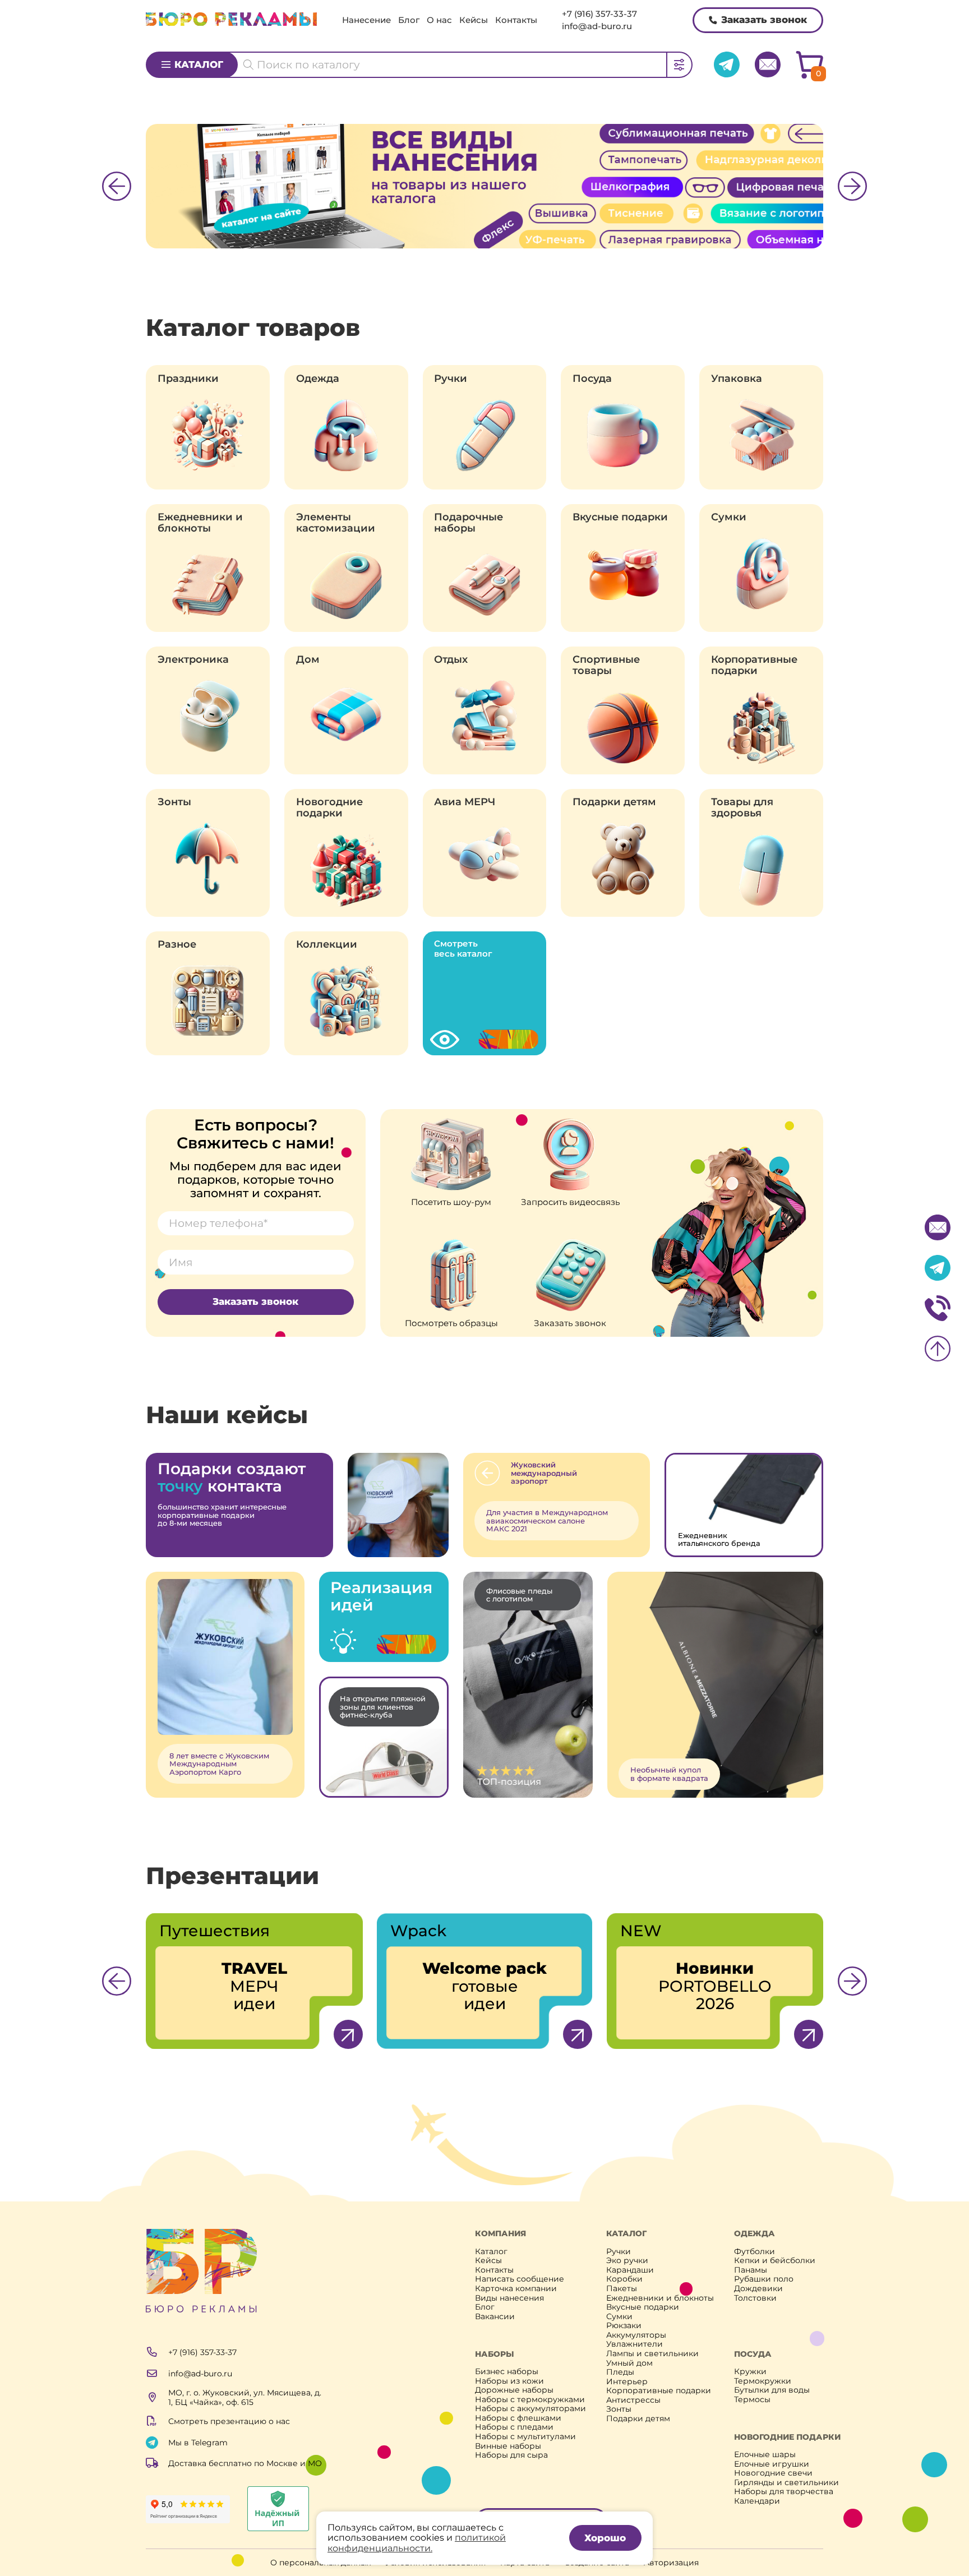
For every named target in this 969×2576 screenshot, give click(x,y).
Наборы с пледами (514, 2427)
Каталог (199, 64)
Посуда (592, 378)
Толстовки (755, 2298)
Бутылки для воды (772, 2390)
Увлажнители (635, 2344)
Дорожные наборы (514, 2390)
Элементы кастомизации (336, 523)
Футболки (755, 2252)
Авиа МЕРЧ (465, 802)
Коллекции (327, 944)
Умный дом (629, 2363)
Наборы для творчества (784, 2492)
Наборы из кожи (509, 2381)
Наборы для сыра (511, 2455)
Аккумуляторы (636, 2335)
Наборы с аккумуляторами (530, 2409)
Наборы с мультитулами (525, 2437)
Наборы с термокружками (530, 2400)
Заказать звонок (764, 20)
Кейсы (474, 20)
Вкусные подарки (620, 517)
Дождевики (758, 2289)
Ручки (451, 378)
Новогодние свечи (773, 2473)
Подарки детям (614, 802)
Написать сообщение (520, 2279)
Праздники (188, 378)
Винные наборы (508, 2446)
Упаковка (737, 378)
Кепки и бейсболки (775, 2261)
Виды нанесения (509, 2298)
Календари (757, 2501)
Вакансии (495, 2317)
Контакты (516, 20)
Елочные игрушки (772, 2464)
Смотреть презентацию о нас (229, 2421)
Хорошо (605, 2538)
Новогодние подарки (329, 807)
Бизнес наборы (507, 2372)
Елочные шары (765, 2455)
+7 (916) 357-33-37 (599, 14)
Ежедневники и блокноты (200, 523)
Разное (177, 944)
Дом (308, 659)
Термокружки (763, 2381)
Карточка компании (516, 2289)
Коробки (624, 2279)
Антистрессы (633, 2400)
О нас (439, 20)
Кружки (750, 2372)
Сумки (729, 517)
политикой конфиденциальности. (417, 2543)
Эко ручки (627, 2261)
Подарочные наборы (469, 523)
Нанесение (366, 20)
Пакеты (622, 2289)
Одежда (318, 378)
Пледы (620, 2372)
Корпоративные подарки (754, 665)
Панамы (751, 2270)
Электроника (193, 659)
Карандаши (630, 2270)
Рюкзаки (624, 2326)
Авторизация (671, 2563)
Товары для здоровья (742, 807)
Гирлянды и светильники (786, 2483)
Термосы (752, 2400)
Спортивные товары (606, 665)
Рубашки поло (764, 2279)
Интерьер (627, 2382)
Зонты (174, 802)
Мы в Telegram (198, 2443)
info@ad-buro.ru (597, 26)
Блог (409, 20)
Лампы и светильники (652, 2354)
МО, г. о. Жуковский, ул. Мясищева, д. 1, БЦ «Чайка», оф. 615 (245, 2397)
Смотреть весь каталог (463, 948)
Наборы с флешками (518, 2418)
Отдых (451, 659)
